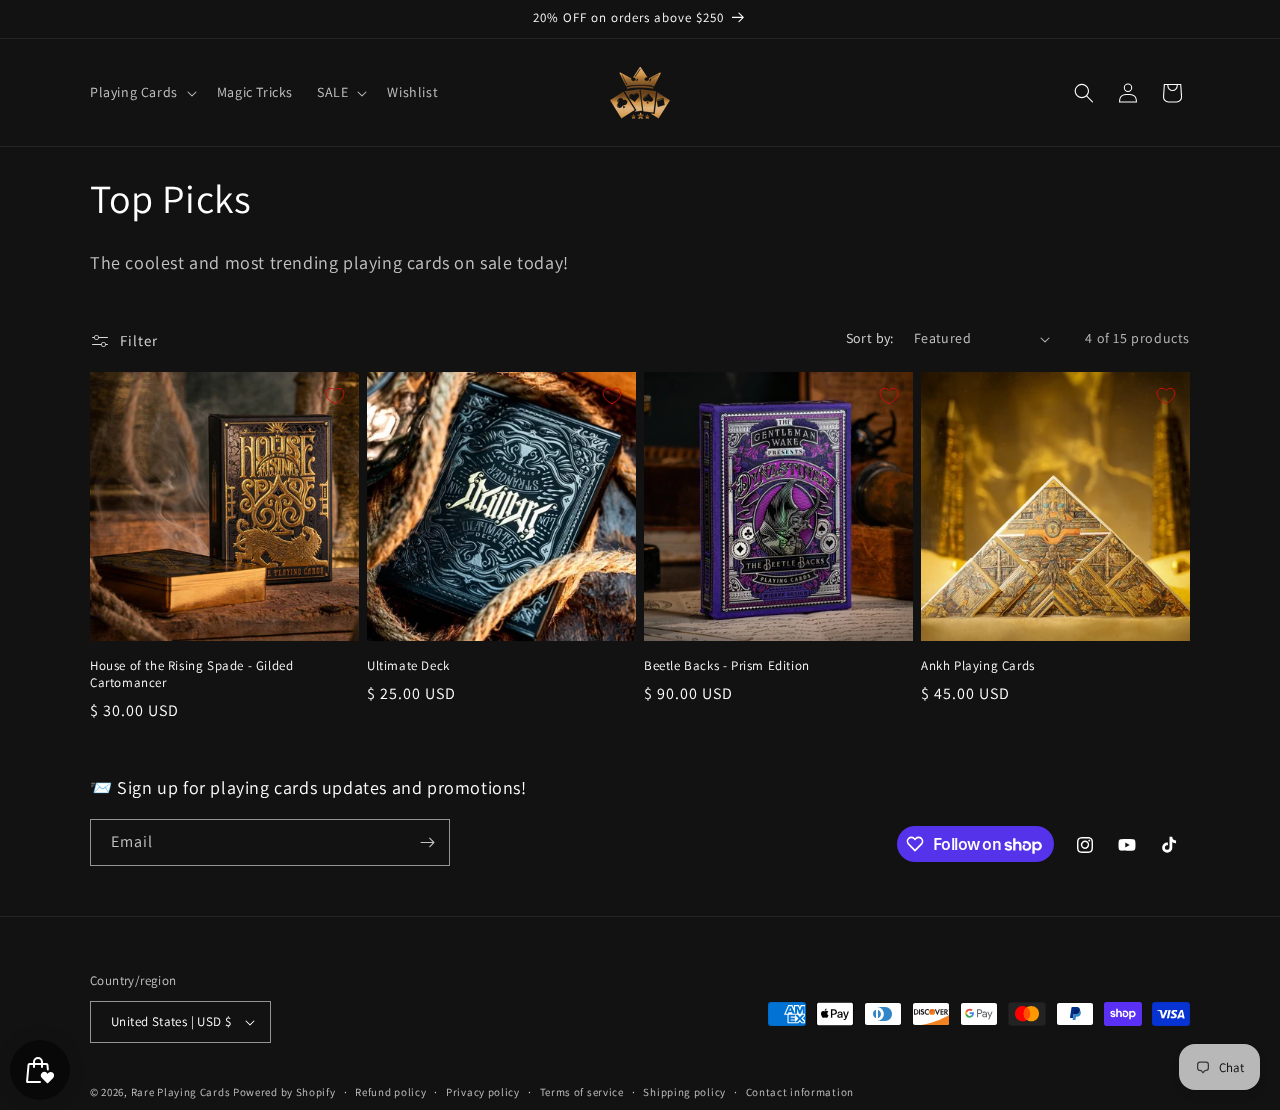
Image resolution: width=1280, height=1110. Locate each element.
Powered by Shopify (284, 1092)
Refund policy (390, 1092)
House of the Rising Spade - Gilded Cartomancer (191, 674)
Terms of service (582, 1092)
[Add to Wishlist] (335, 396)
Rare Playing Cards (181, 1092)
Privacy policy (483, 1092)
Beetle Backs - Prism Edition (727, 666)
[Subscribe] (427, 842)
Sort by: (870, 338)
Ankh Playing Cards (978, 666)
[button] (141, 92)
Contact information (800, 1092)
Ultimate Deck (408, 666)
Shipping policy (684, 1092)
